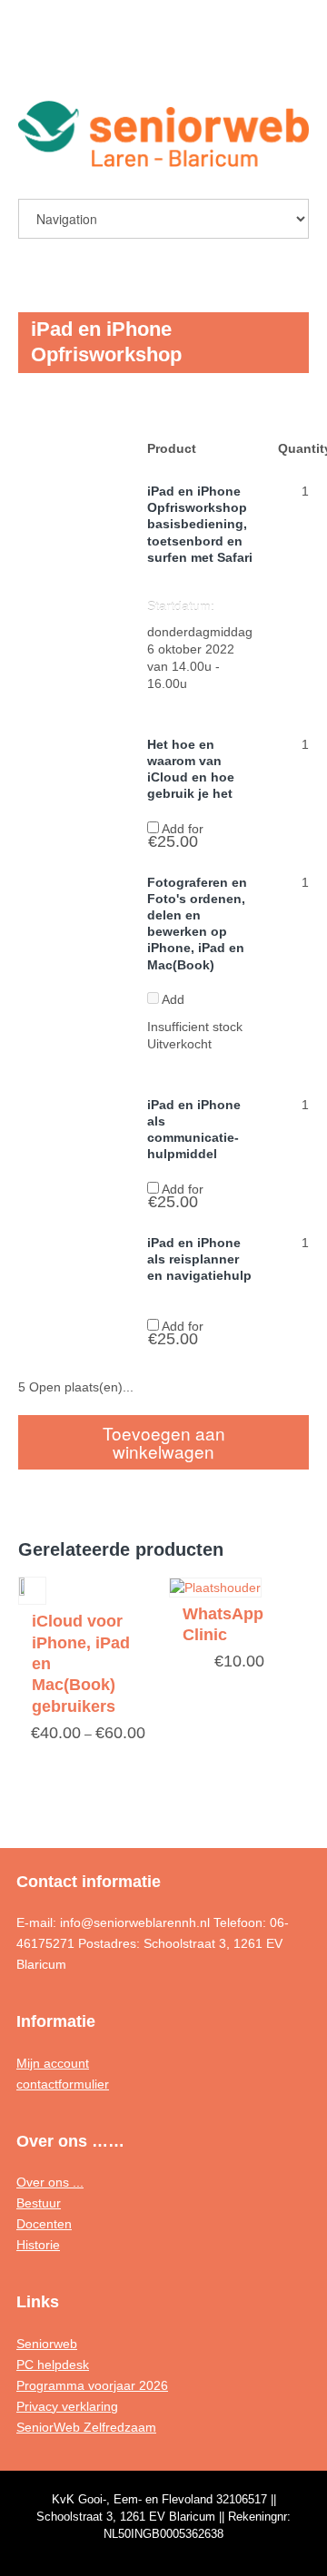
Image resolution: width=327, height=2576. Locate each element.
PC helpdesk (53, 2365)
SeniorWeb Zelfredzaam (86, 2427)
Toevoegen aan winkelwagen (164, 1442)
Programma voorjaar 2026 (92, 2385)
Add (172, 999)
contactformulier (63, 2084)
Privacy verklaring (67, 2406)
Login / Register (251, 60)
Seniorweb (47, 2344)
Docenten (44, 2224)
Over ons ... (50, 2182)
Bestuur (39, 2203)
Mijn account (53, 2063)
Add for (176, 835)
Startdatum (179, 606)
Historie (38, 2245)
